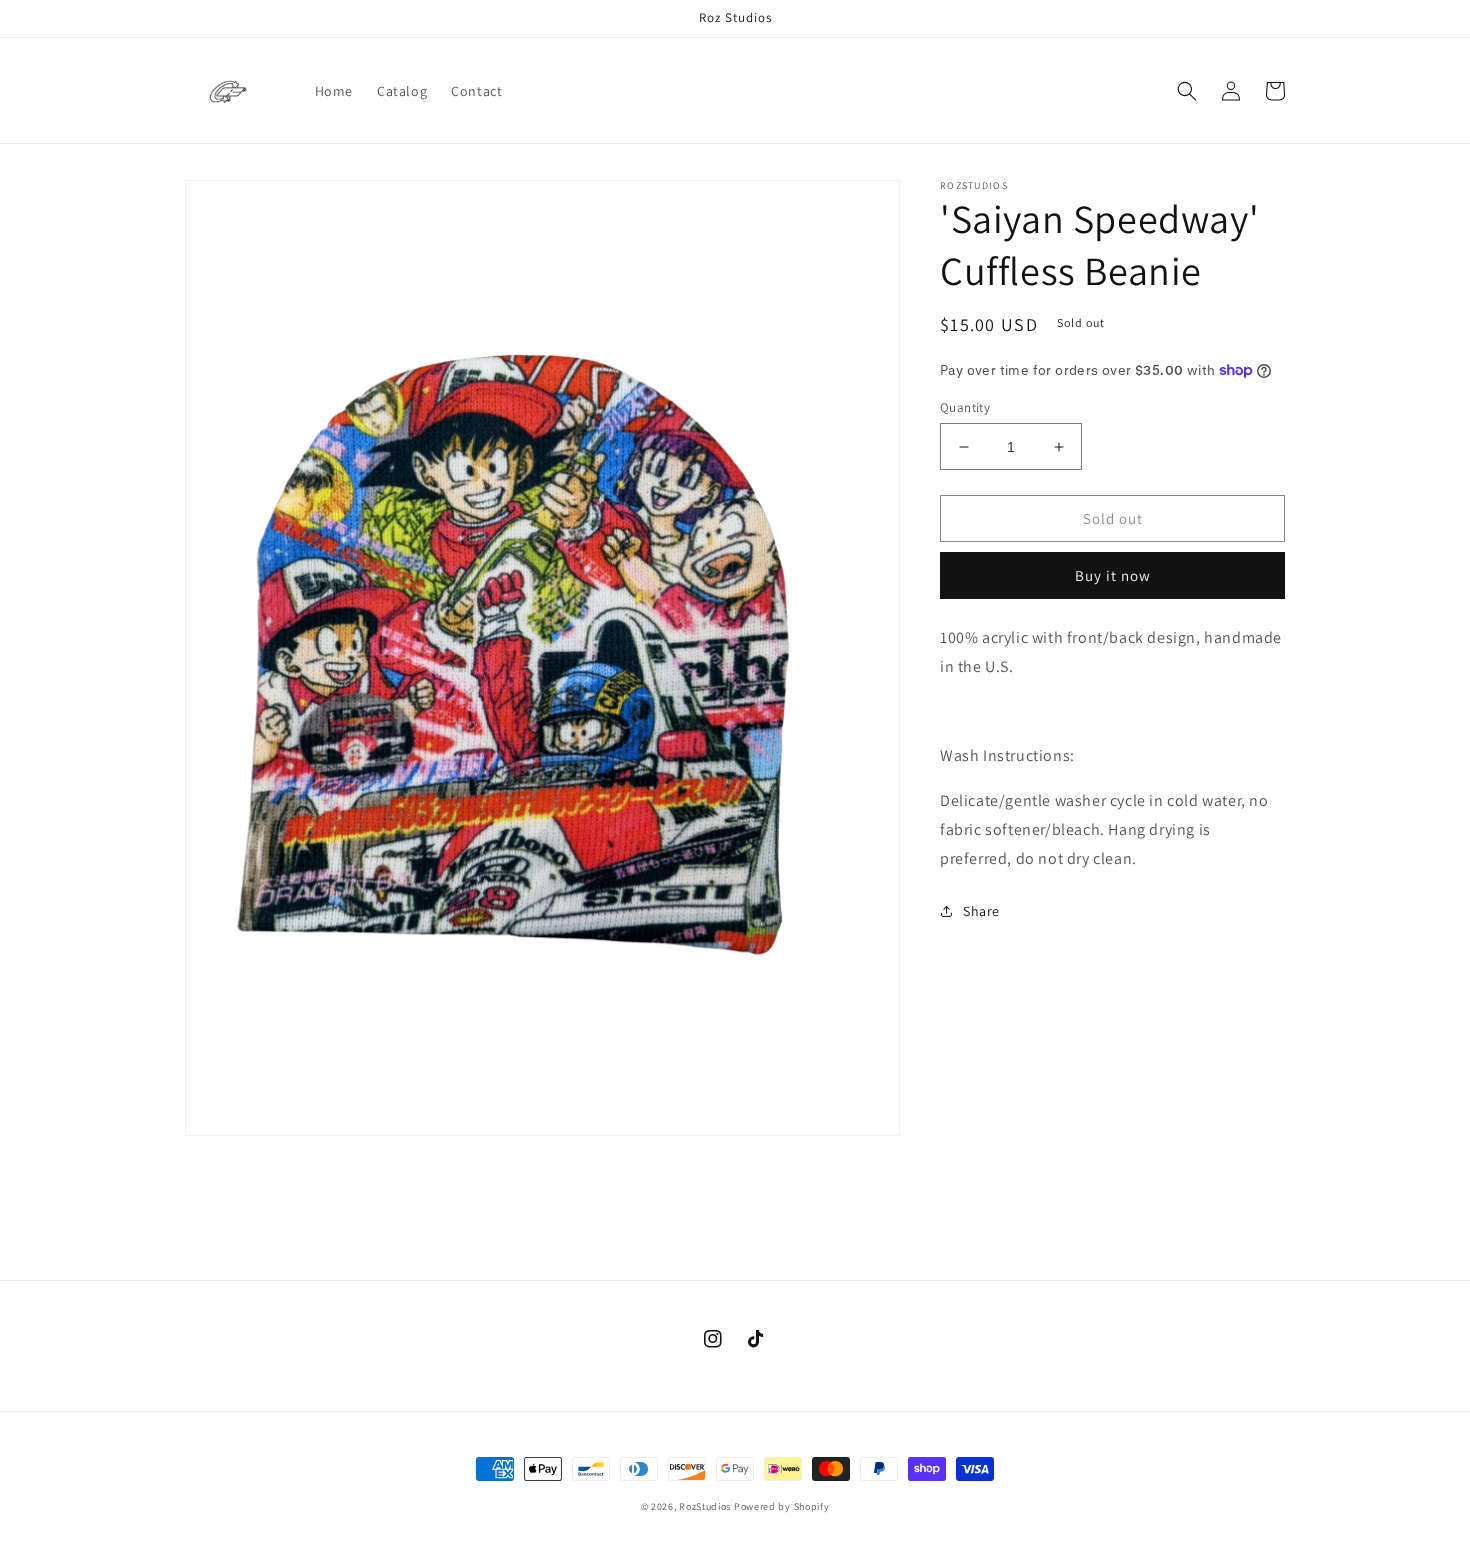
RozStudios (705, 1506)
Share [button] (981, 911)
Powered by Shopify (782, 1506)
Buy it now (1113, 575)
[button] (1187, 91)
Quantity (965, 407)
